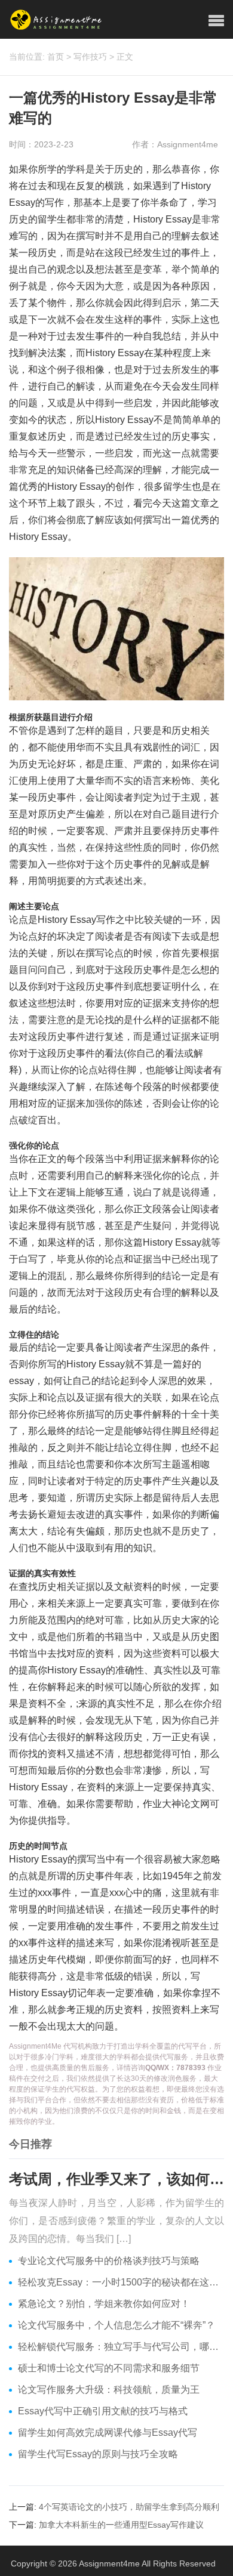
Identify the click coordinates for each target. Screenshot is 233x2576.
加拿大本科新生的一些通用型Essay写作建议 (121, 2525)
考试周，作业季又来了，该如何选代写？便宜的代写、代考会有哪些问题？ (116, 2179)
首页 (56, 57)
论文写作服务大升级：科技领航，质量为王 (109, 2390)
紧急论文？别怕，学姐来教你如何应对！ (104, 2304)
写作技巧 (90, 57)
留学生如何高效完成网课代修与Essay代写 (108, 2433)
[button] (216, 21)
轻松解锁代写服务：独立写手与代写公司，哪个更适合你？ (121, 2347)
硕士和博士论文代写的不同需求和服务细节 (109, 2368)
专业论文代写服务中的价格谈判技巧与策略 (109, 2261)
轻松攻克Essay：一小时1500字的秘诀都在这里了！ (121, 2282)
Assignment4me (109, 2563)
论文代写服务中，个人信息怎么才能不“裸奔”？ (116, 2325)
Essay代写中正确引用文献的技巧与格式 (103, 2411)
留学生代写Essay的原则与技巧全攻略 (98, 2454)
